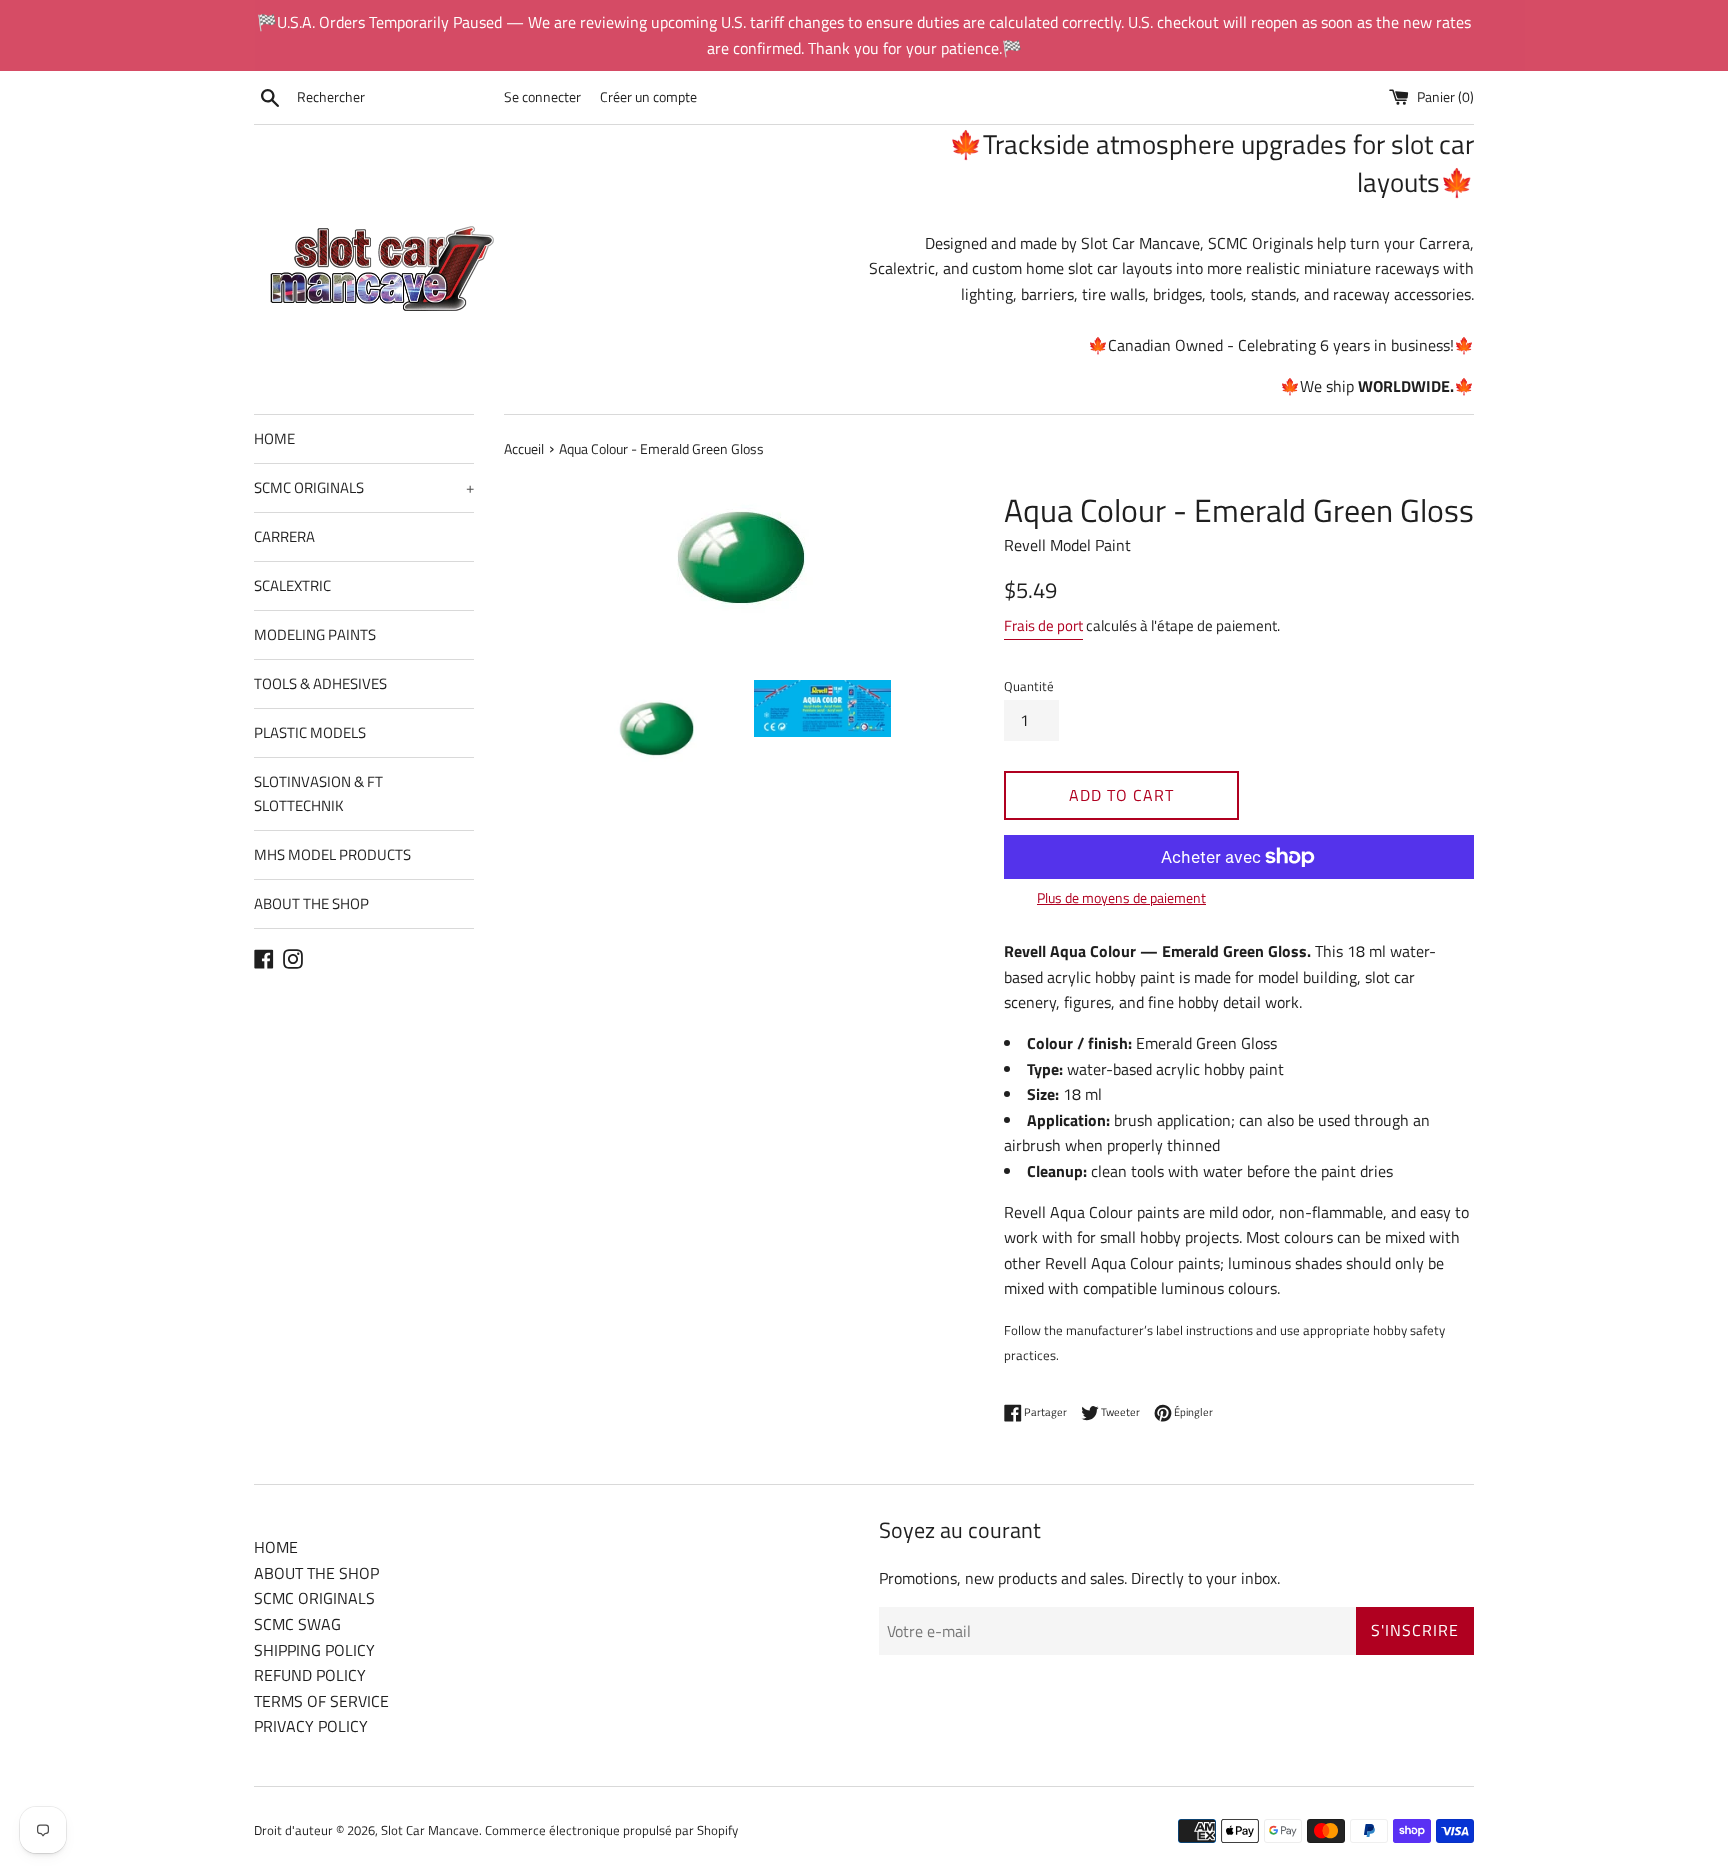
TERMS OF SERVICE (321, 1701)
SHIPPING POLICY (314, 1650)
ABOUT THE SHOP (311, 903)
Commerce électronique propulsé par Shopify (611, 1830)
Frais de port (1043, 625)
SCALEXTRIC (292, 585)
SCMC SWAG (297, 1624)
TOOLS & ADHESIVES (320, 683)
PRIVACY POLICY (311, 1726)
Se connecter (542, 97)
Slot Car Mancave (430, 1830)
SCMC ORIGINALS (364, 487)
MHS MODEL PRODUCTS (332, 854)
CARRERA (284, 536)
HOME (274, 438)
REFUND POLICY (310, 1675)
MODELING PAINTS (315, 634)
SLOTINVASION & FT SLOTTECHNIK (318, 793)
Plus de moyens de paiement (1121, 897)
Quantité (1029, 686)
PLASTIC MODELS (310, 732)
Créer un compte (648, 97)
